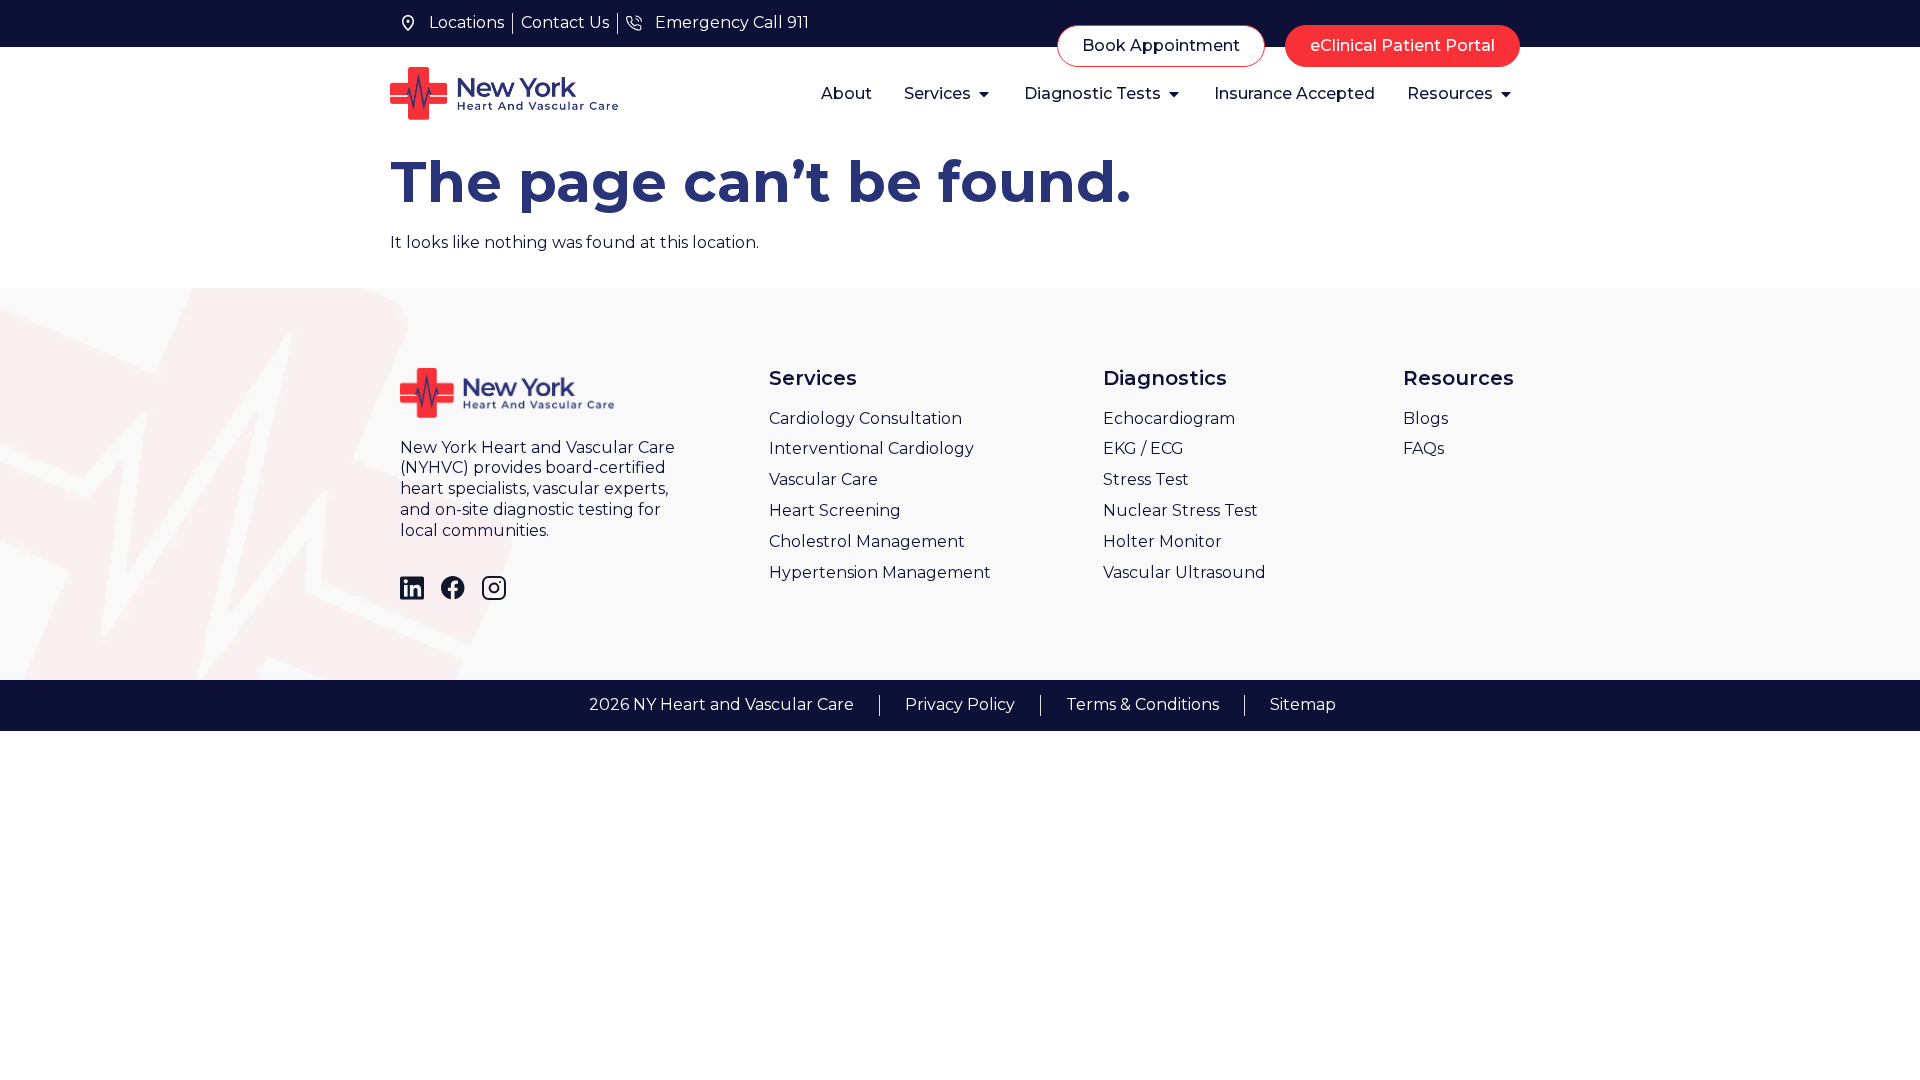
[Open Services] (984, 94)
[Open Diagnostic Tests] (1174, 94)
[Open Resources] (1506, 94)
